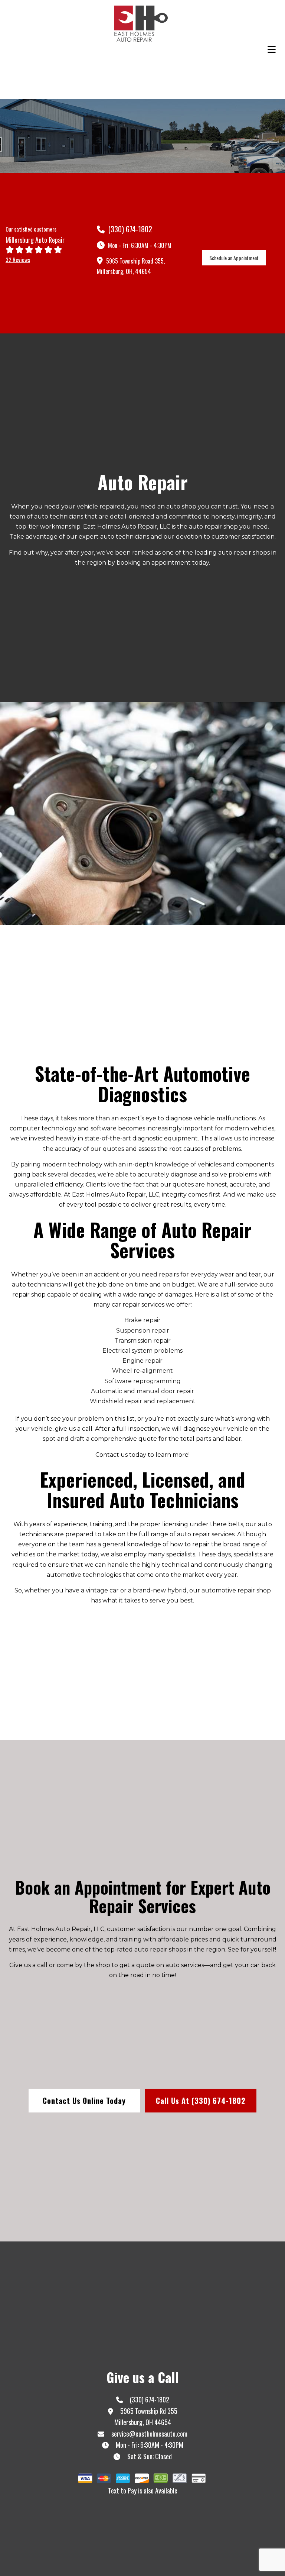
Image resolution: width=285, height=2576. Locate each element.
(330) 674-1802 (129, 229)
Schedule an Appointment (234, 258)
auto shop (181, 506)
